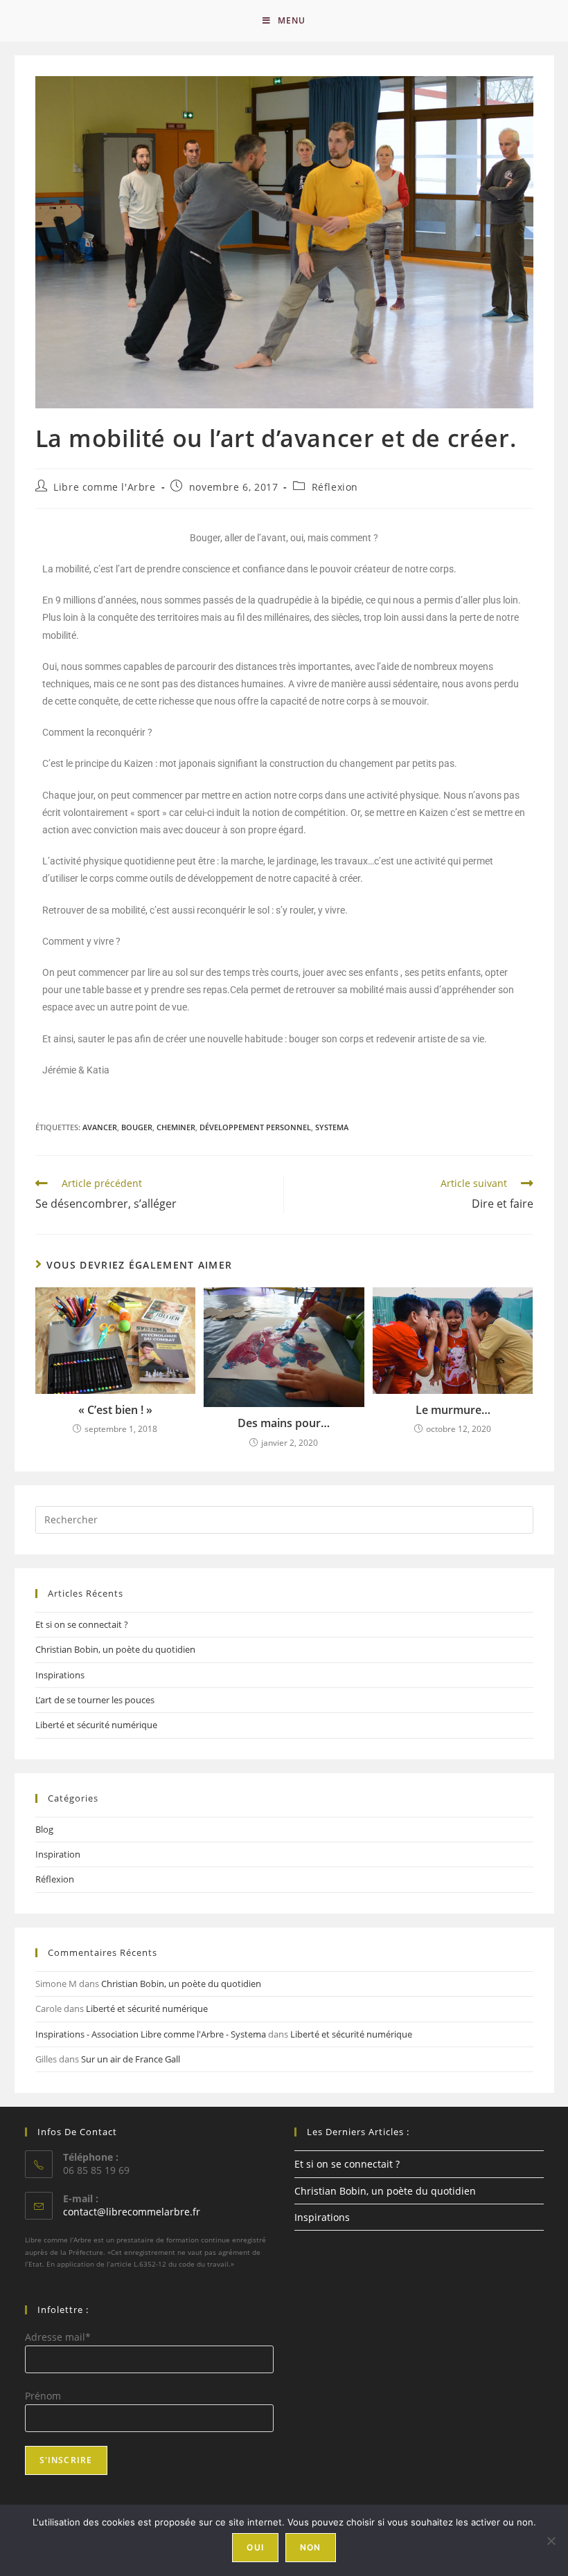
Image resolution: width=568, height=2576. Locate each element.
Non (311, 2547)
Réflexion (335, 487)
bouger (137, 1127)
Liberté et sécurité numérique (96, 1725)
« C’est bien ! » (115, 1410)
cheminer (176, 1127)
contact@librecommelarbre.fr (132, 2212)
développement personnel (255, 1127)
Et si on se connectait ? (82, 1624)
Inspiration (58, 1854)
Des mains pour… (284, 1423)
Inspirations (60, 1675)
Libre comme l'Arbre (104, 487)
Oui (255, 2547)
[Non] (551, 2541)
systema (332, 1127)
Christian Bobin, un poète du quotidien (115, 1649)
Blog (44, 1829)
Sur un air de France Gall (131, 2059)
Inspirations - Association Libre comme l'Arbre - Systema (151, 2034)
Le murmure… (453, 1410)
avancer (100, 1127)
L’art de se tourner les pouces (95, 1700)
